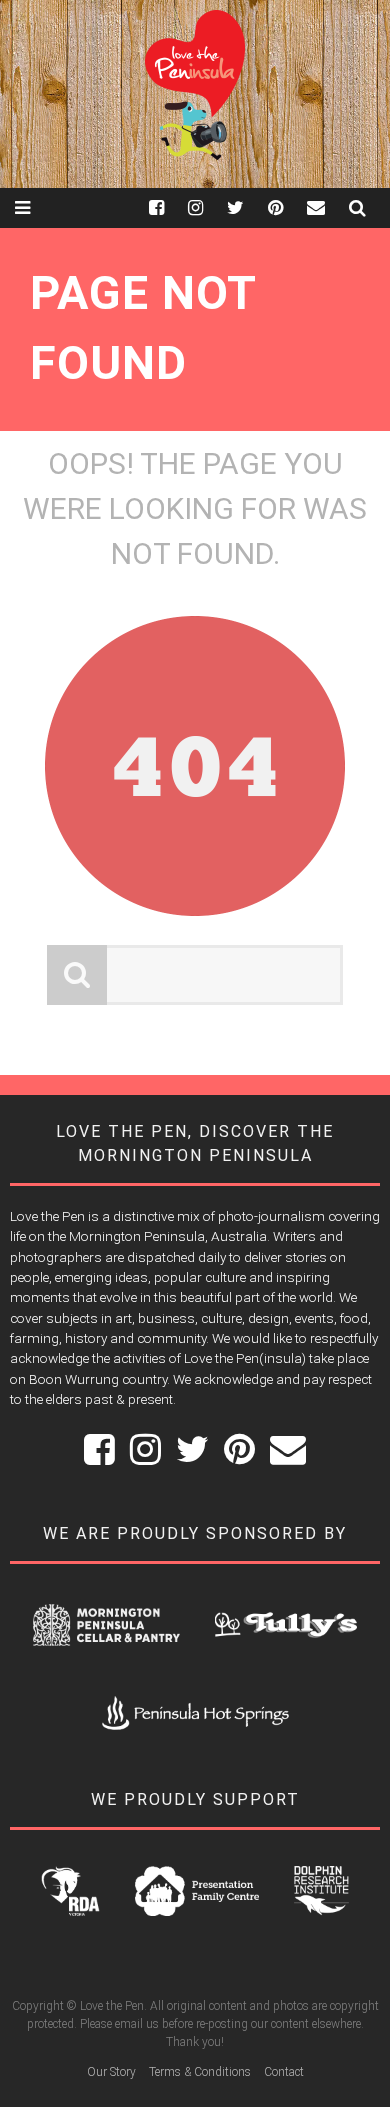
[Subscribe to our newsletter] (328, 207)
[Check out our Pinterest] (287, 207)
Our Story (111, 2072)
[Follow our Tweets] (247, 207)
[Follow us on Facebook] (168, 207)
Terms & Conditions (200, 2072)
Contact (284, 2072)
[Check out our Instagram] (207, 207)
